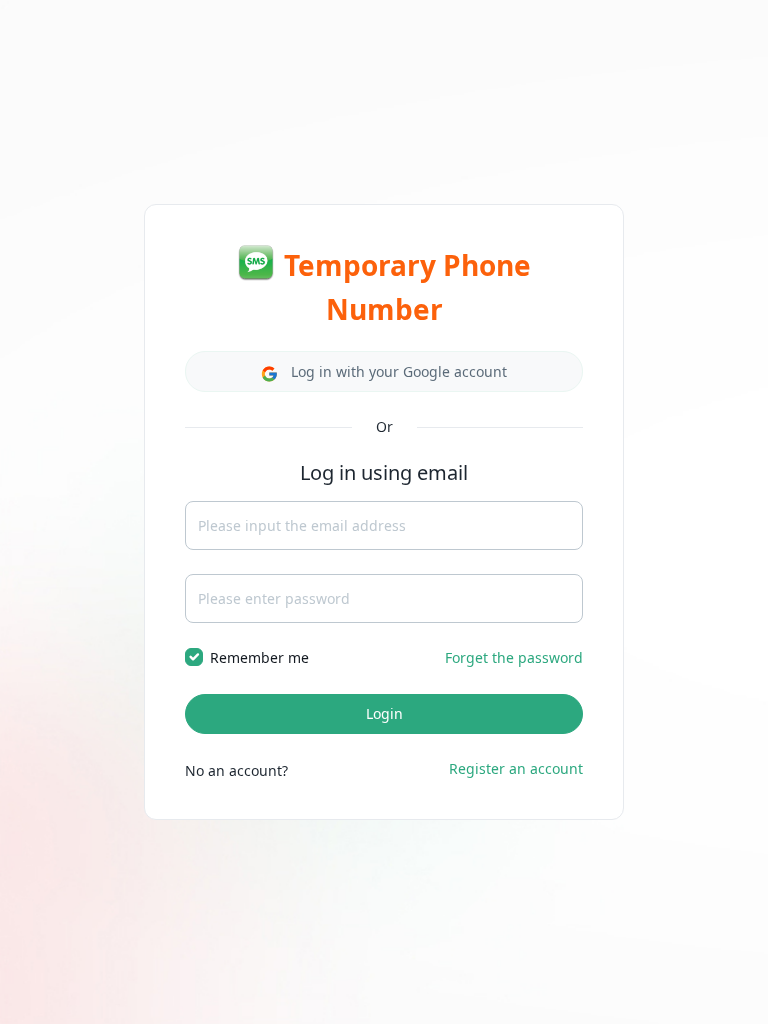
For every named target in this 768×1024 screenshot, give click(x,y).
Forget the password (514, 657)
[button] (384, 371)
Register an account (516, 768)
